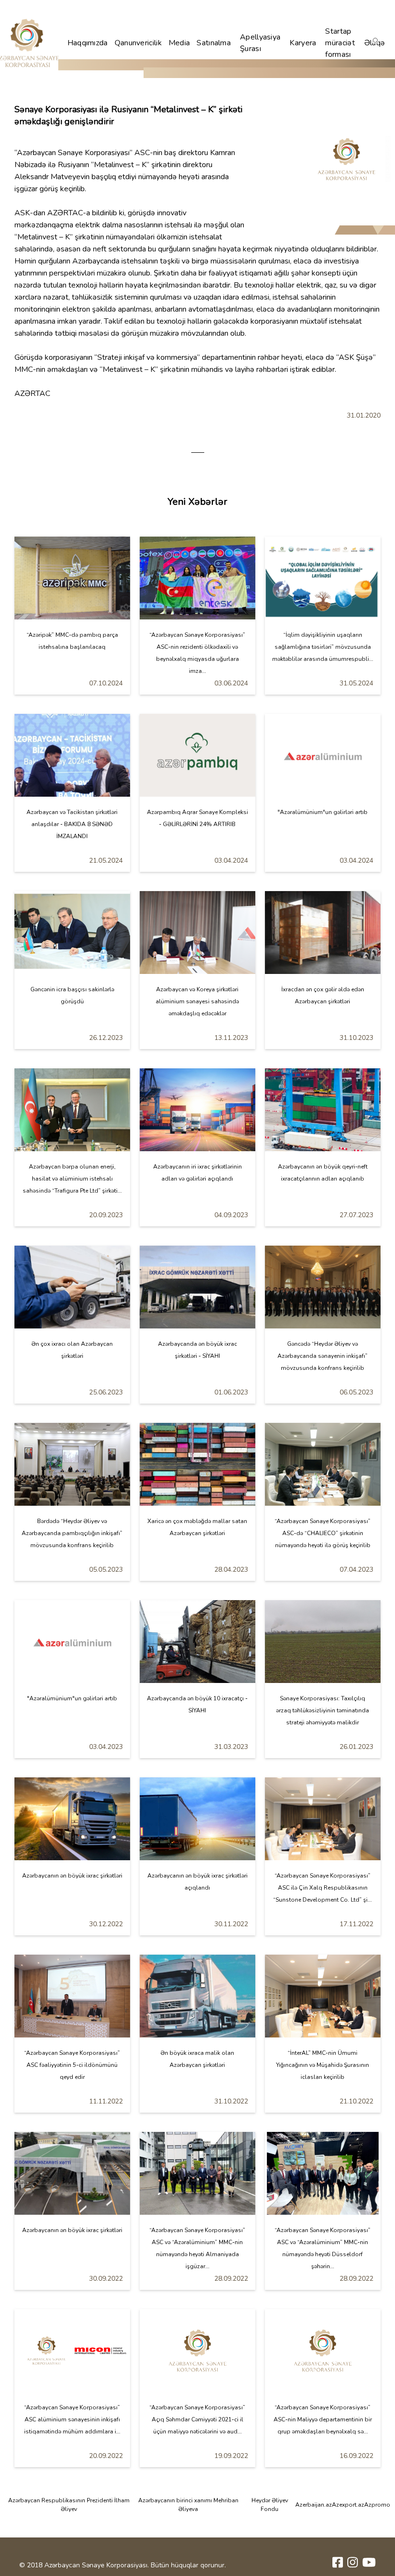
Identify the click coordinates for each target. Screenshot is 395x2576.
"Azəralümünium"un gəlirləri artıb (323, 812)
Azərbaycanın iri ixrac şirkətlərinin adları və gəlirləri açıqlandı (197, 1173)
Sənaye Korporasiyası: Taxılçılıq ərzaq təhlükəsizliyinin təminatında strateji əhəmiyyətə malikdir (323, 1710)
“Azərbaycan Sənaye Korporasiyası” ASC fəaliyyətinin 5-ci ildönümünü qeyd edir (72, 2065)
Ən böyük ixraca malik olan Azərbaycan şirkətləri (197, 2059)
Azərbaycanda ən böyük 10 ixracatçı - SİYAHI (197, 1704)
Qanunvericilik (138, 43)
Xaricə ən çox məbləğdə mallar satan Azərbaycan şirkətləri (197, 1527)
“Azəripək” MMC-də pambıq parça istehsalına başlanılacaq (72, 641)
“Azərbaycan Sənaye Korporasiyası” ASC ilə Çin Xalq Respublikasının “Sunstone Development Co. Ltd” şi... (323, 1888)
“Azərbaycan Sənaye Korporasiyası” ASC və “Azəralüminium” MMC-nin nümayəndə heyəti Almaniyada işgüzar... (197, 2248)
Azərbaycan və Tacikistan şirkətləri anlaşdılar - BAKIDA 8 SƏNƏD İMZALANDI (72, 824)
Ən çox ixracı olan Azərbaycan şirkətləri (72, 1350)
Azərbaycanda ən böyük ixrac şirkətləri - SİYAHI (197, 1350)
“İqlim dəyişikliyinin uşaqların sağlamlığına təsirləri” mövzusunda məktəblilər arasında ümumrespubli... (323, 647)
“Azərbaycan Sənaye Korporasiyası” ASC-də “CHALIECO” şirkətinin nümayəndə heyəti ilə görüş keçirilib (323, 1533)
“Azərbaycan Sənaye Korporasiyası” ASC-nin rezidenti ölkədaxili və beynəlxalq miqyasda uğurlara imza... (197, 653)
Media (179, 43)
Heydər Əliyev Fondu (270, 2505)
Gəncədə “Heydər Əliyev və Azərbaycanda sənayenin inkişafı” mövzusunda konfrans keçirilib (323, 1356)
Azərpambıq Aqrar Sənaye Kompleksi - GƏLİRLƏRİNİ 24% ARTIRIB (197, 818)
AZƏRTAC (65, 213)
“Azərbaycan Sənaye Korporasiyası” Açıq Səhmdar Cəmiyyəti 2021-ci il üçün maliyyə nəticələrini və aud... (197, 2419)
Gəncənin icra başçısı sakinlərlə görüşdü (72, 995)
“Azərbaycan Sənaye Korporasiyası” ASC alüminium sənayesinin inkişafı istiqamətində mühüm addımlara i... (72, 2419)
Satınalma (214, 43)
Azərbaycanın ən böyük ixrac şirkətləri (72, 1876)
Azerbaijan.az (314, 2505)
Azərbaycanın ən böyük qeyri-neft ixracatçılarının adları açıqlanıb (323, 1173)
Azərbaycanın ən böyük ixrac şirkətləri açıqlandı (197, 1882)
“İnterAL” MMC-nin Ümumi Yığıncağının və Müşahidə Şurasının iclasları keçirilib (323, 2065)
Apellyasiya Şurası (260, 43)
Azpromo (377, 2505)
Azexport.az (348, 2505)
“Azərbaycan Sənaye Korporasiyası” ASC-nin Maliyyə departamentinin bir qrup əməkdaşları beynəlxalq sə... (323, 2419)
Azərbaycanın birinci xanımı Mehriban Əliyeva (188, 2505)
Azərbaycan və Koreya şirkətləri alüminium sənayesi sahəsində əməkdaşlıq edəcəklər (197, 1001)
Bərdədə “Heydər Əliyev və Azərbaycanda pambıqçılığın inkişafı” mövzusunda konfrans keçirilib (72, 1533)
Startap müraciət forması (340, 43)
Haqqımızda (88, 43)
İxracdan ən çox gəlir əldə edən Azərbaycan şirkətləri (323, 995)
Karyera (303, 43)
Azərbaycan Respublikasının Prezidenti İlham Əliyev (69, 2505)
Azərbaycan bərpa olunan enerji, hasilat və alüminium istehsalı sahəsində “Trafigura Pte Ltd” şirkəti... (72, 1179)
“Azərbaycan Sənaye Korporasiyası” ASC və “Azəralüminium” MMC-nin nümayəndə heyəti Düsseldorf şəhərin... (323, 2248)
